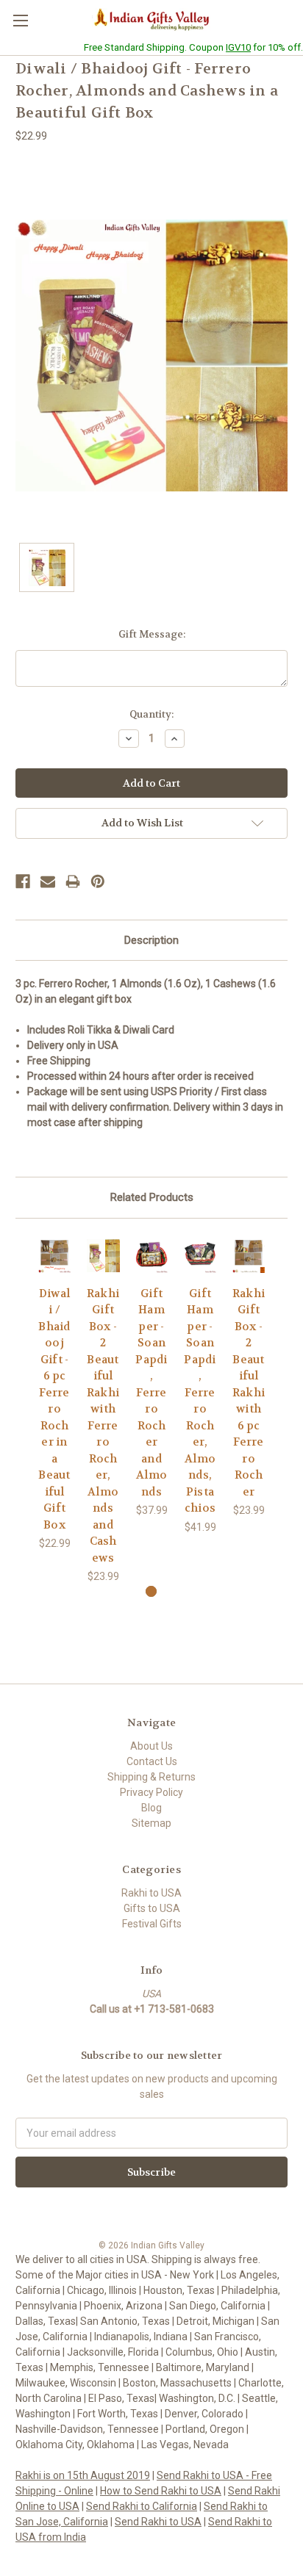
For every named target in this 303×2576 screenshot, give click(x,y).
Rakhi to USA (151, 1893)
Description (151, 940)
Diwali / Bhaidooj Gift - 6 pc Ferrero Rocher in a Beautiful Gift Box (54, 1409)
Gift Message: (152, 634)
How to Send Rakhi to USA (161, 2491)
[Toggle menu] (20, 20)
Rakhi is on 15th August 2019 (83, 2475)
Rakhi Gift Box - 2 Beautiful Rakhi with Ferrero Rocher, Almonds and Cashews (103, 1426)
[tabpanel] (54, 1393)
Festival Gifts (152, 1924)
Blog (151, 1808)
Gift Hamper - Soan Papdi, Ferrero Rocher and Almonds (151, 1393)
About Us (151, 1746)
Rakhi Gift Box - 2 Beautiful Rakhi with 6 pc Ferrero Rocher (249, 1393)
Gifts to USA (152, 1908)
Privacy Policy (151, 1792)
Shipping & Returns (151, 1777)
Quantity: (151, 714)
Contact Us (152, 1761)
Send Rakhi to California (142, 2506)
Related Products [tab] (152, 1197)
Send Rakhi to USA (158, 2522)
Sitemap (151, 1823)
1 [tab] (151, 1591)
